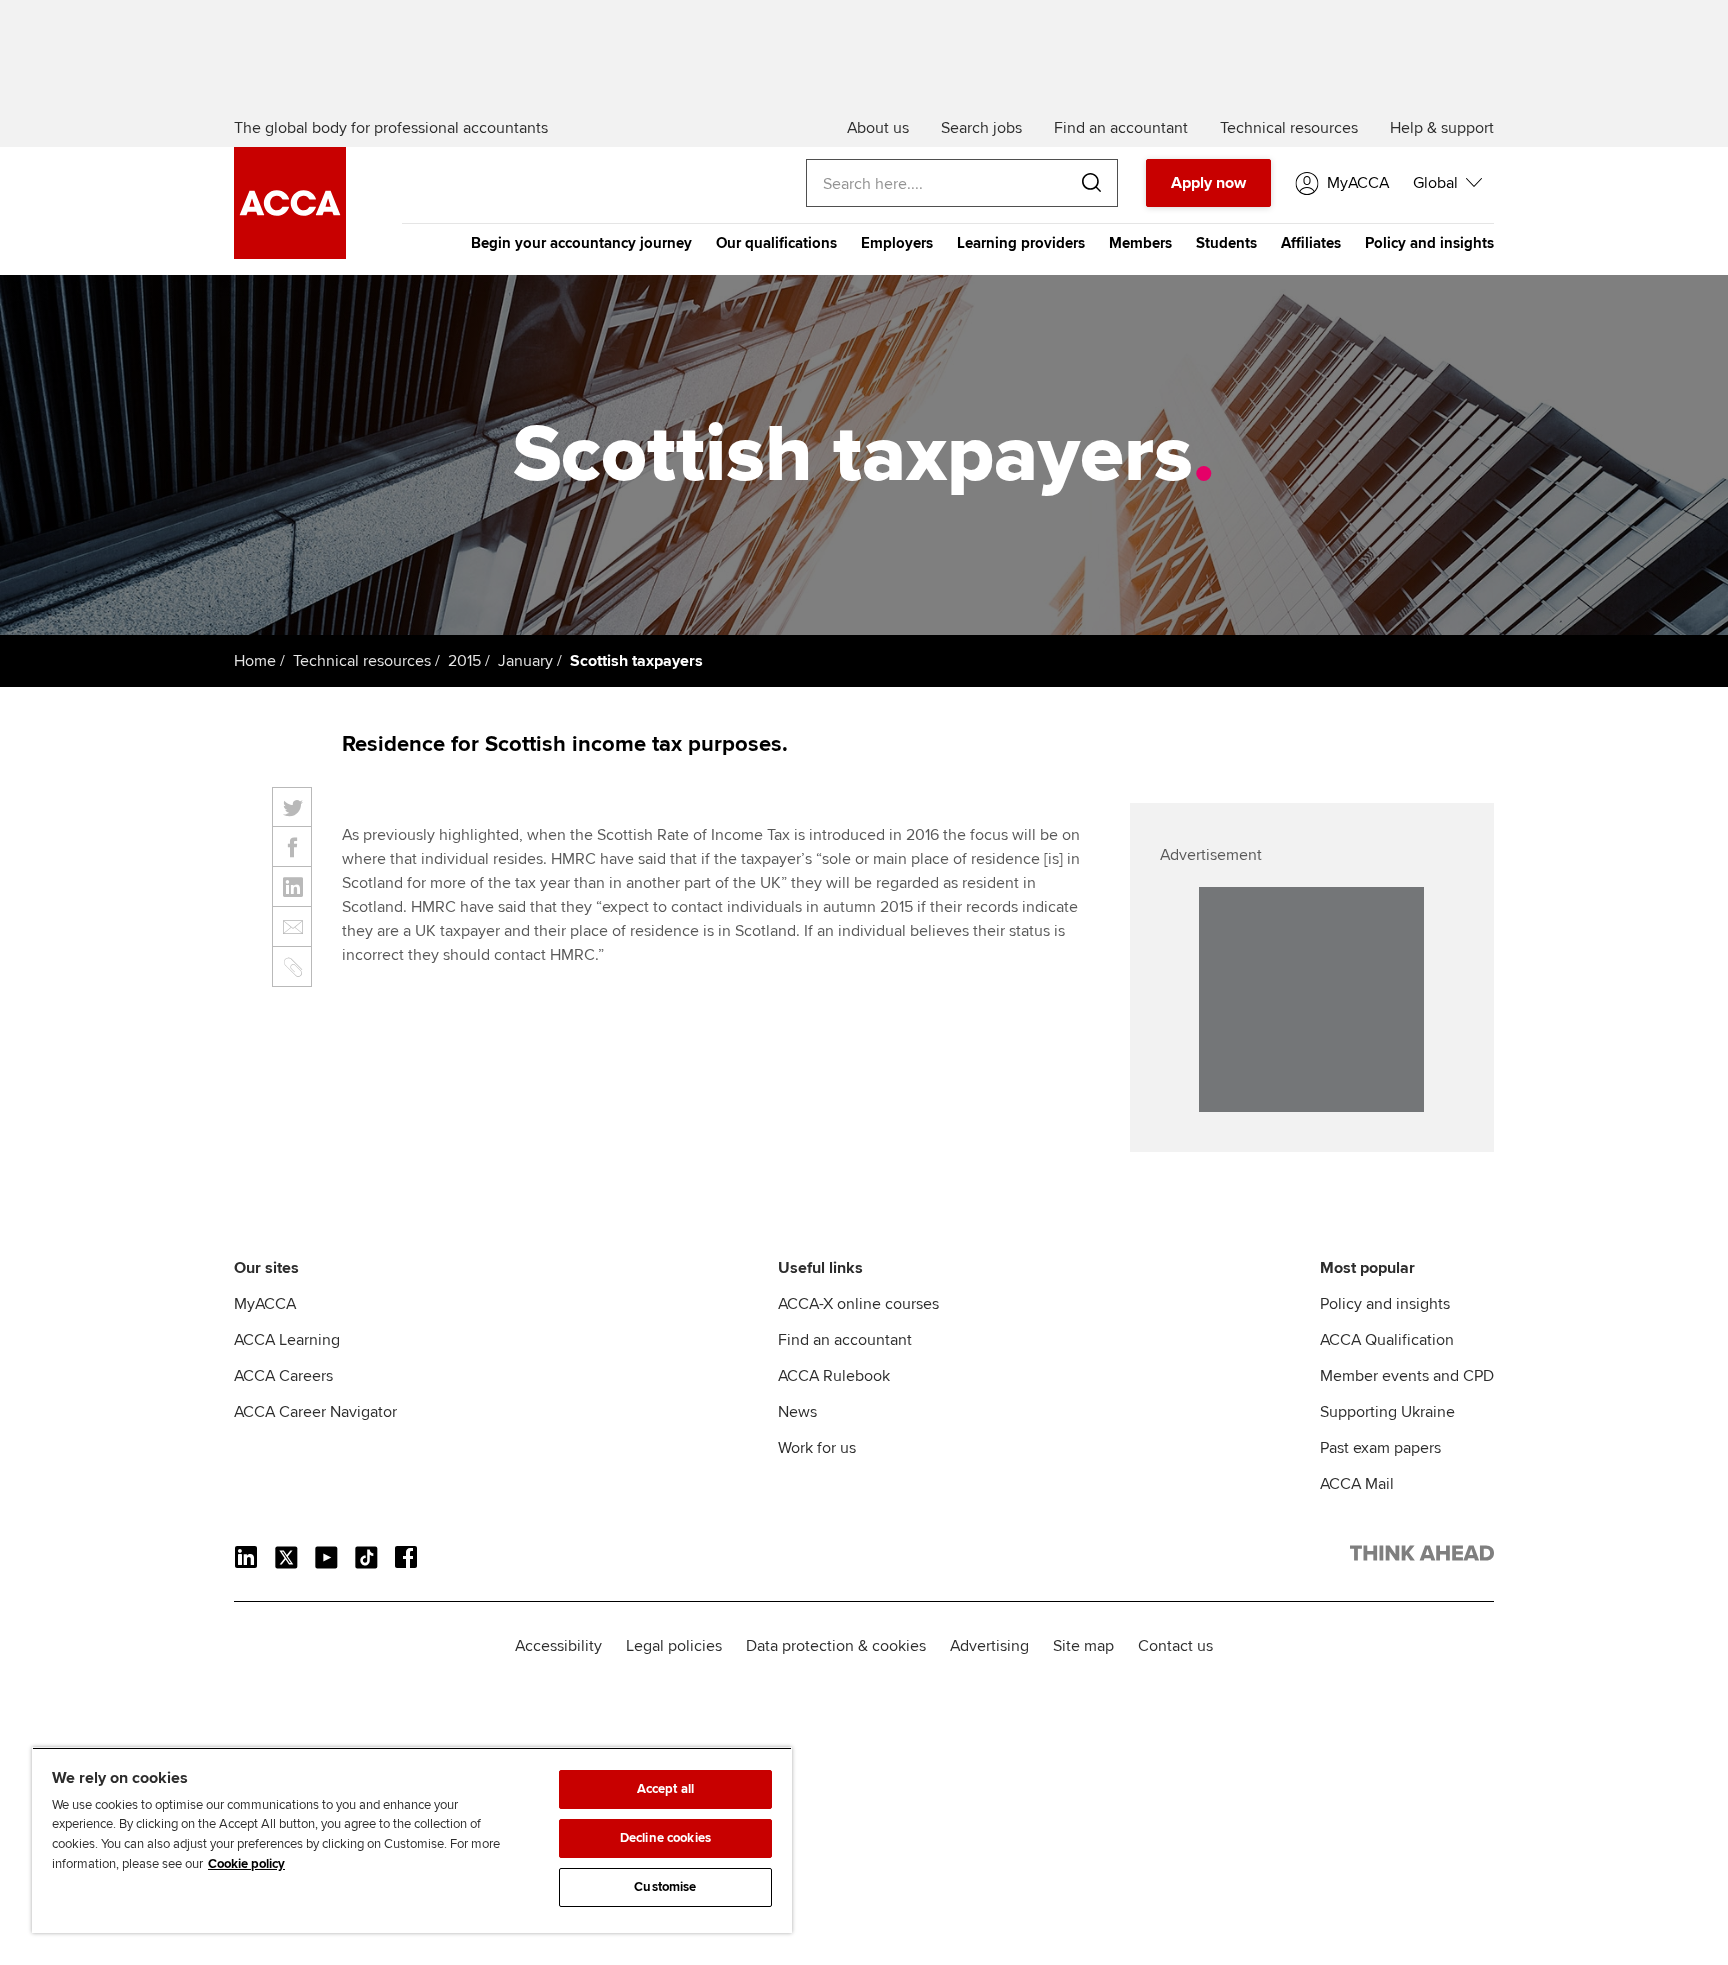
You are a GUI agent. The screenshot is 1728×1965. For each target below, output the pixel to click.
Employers (897, 243)
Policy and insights (1429, 243)
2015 (464, 661)
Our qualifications (776, 243)
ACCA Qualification (1387, 1340)
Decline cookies (665, 1838)
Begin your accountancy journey (581, 243)
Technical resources (362, 661)
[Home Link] (1422, 1557)
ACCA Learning (287, 1340)
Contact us (1175, 1646)
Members (1140, 243)
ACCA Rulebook (834, 1376)
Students (1226, 243)
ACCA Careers (283, 1376)
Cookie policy (246, 1864)
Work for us (817, 1448)
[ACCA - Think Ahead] (290, 254)
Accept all (665, 1789)
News (797, 1412)
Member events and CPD (1407, 1376)
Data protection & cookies (836, 1646)
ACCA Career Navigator (315, 1412)
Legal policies (674, 1646)
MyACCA (265, 1304)
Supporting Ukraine (1387, 1412)
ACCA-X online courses (858, 1304)
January (525, 661)
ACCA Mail (1357, 1484)
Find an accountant (845, 1340)
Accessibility (558, 1646)
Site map (1083, 1646)
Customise (665, 1887)
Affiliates (1311, 243)
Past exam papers (1380, 1448)
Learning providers (1021, 243)
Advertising (989, 1646)
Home (255, 661)
